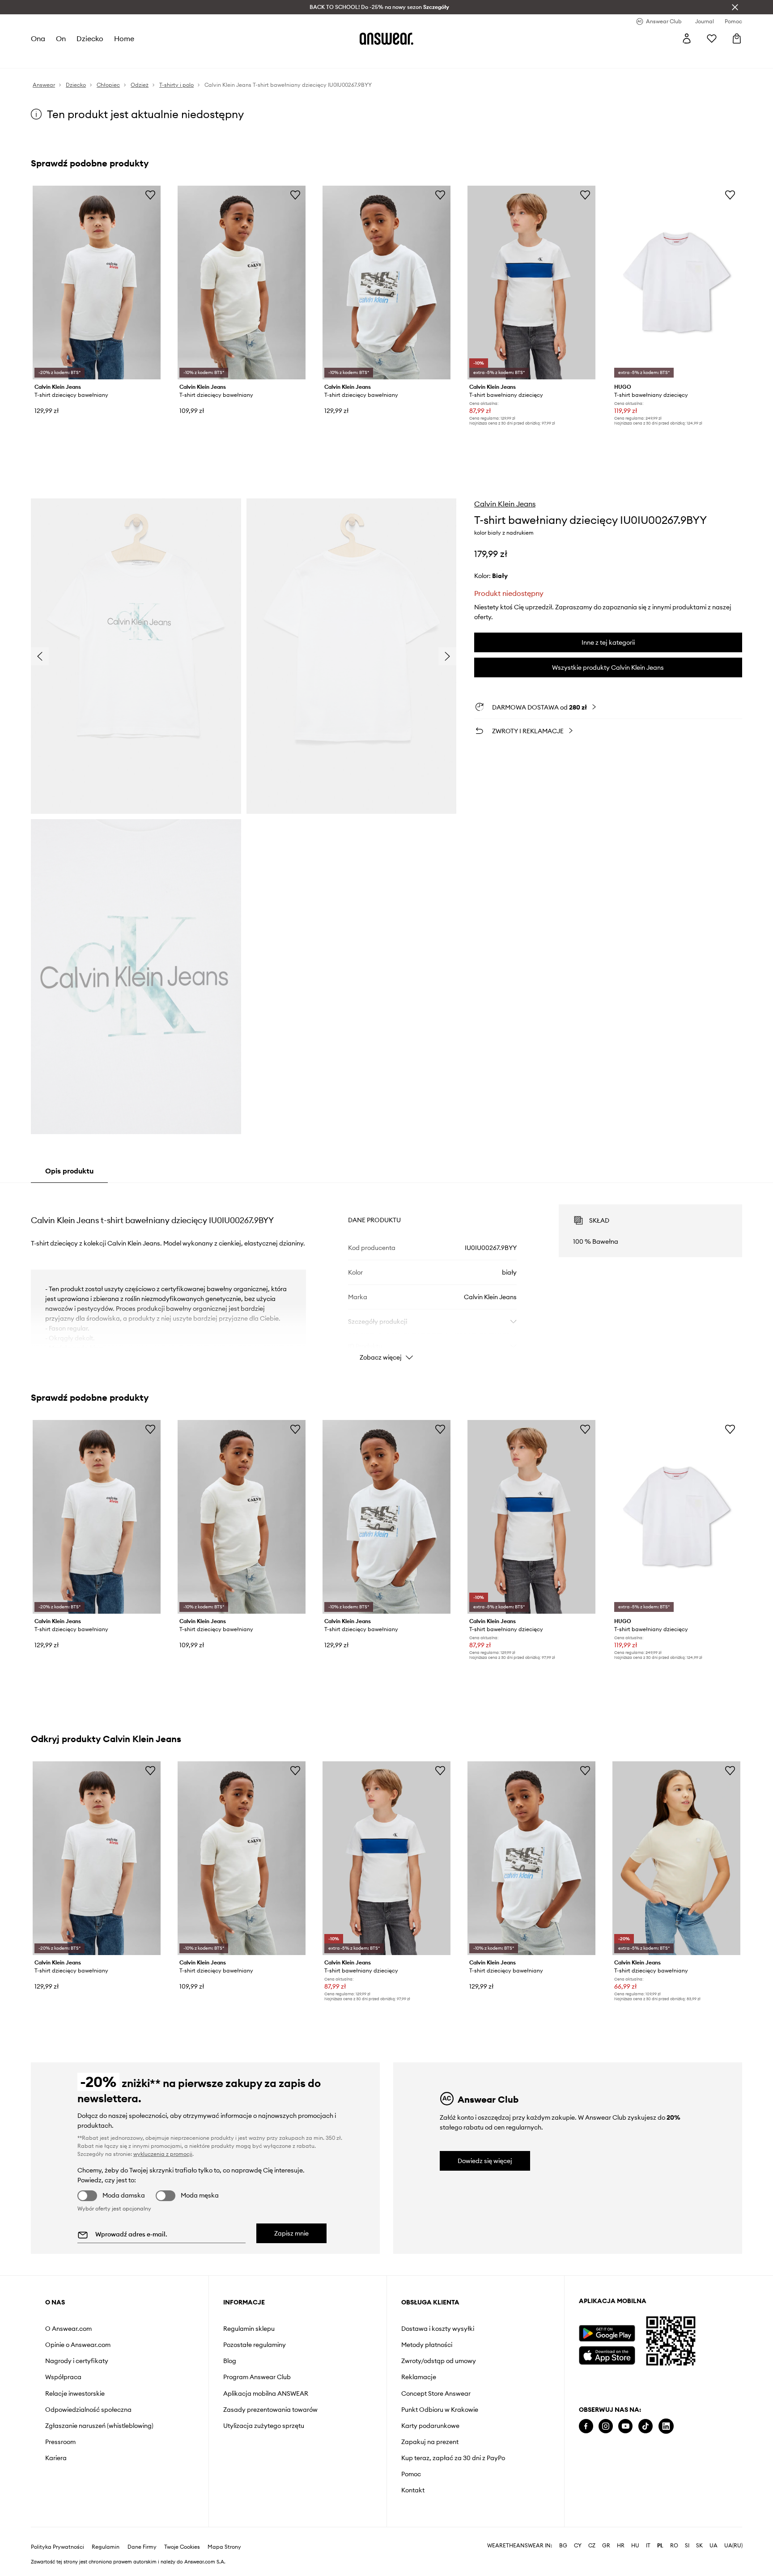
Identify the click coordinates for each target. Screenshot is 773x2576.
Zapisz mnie (291, 2233)
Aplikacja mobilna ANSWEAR (266, 2393)
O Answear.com (68, 2329)
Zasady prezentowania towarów (270, 2410)
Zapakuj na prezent (430, 2442)
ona (38, 38)
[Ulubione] (712, 38)
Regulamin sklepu (249, 2329)
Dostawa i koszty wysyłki (438, 2329)
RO (674, 2546)
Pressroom (60, 2442)
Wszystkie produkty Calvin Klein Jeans (608, 667)
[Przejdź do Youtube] (625, 2426)
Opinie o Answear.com (78, 2345)
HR (621, 2546)
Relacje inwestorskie (75, 2393)
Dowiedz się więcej (485, 2161)
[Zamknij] (735, 7)
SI (687, 2546)
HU (635, 2546)
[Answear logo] (386, 38)
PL (660, 2546)
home (124, 38)
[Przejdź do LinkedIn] (666, 2426)
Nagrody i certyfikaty (77, 2361)
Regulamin (106, 2547)
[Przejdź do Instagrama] (606, 2426)
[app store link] (607, 2354)
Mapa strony (224, 2547)
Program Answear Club (257, 2377)
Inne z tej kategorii (608, 642)
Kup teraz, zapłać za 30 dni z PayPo (453, 2458)
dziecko (90, 38)
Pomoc (411, 2474)
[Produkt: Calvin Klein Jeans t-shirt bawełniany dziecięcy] (531, 283)
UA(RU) (733, 2546)
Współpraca (63, 2377)
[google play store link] (607, 2333)
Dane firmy (142, 2547)
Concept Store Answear (436, 2393)
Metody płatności (427, 2345)
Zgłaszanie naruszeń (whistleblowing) (99, 2426)
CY (578, 2546)
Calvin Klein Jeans (505, 504)
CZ (592, 2546)
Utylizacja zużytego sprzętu (264, 2426)
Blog (230, 2361)
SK (699, 2546)
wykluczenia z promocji (163, 2154)
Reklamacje (419, 2377)
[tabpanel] (386, 1275)
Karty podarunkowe (430, 2426)
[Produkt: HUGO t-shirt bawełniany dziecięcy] (676, 283)
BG (563, 2546)
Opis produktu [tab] (69, 1171)
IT (648, 2546)
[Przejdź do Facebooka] (586, 2426)
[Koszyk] (737, 38)
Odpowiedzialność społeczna (88, 2410)
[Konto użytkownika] (687, 38)
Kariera (56, 2458)
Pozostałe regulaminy (255, 2345)
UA (714, 2546)
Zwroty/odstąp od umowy (439, 2361)
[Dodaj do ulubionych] (150, 195)
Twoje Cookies (182, 2547)
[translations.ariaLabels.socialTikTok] (646, 2426)
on (61, 38)
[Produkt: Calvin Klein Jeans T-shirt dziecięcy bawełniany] (97, 283)
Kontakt (413, 2490)
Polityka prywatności (57, 2547)
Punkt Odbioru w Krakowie (440, 2410)
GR (606, 2546)
